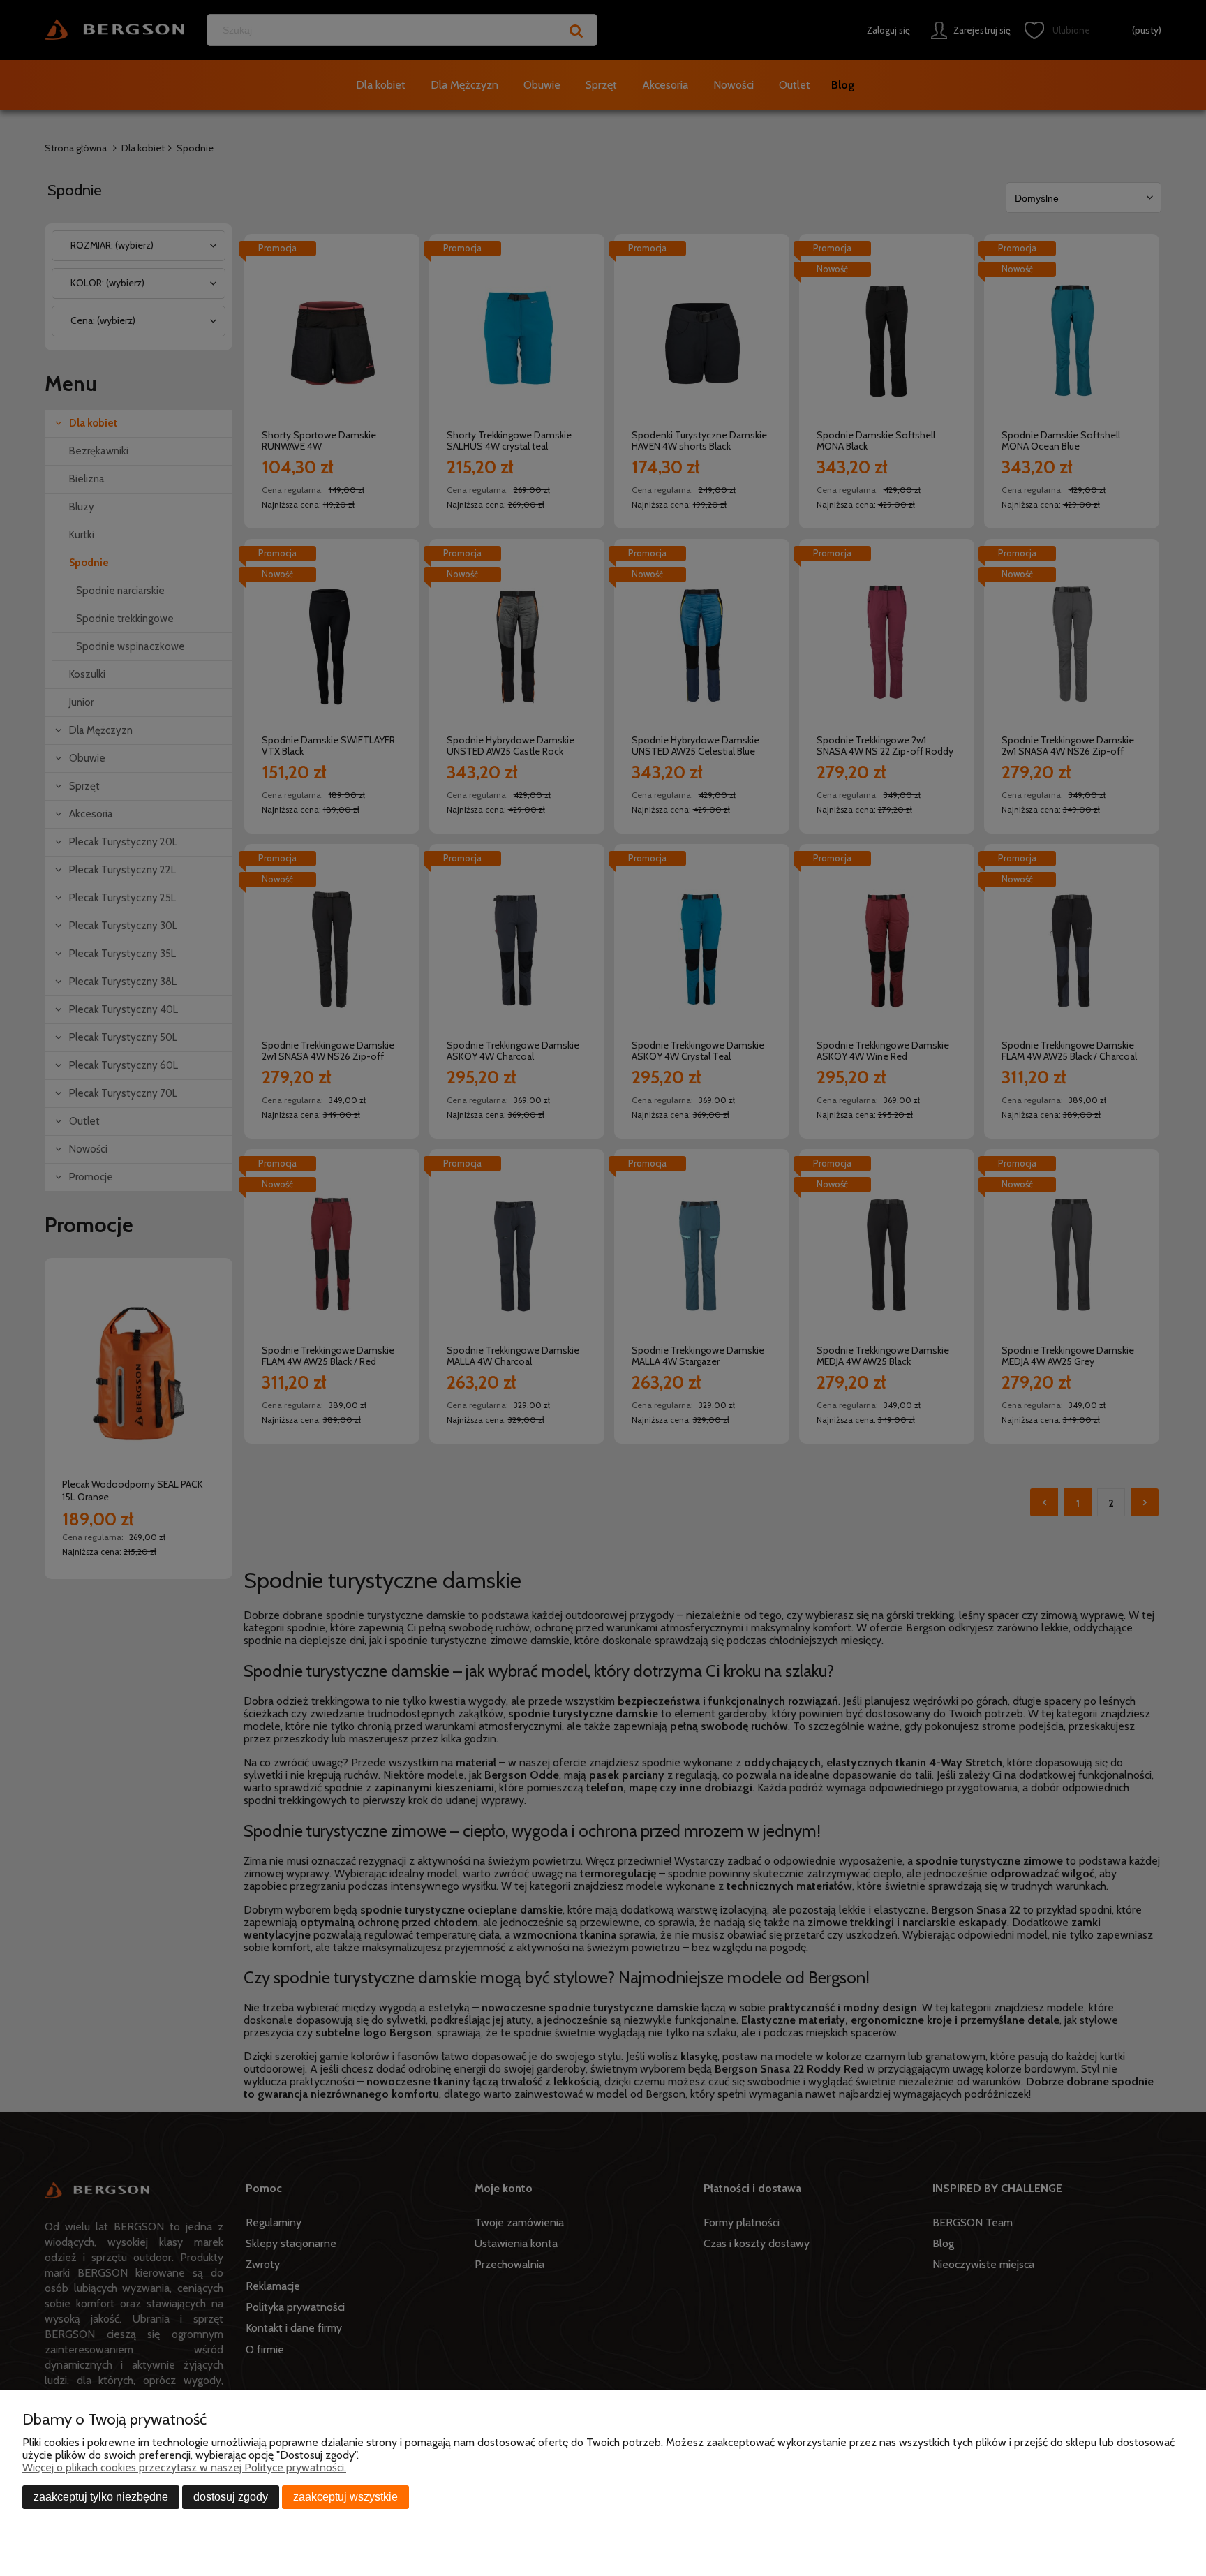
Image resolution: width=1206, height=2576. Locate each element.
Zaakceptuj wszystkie (345, 2497)
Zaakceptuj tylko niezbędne (101, 2497)
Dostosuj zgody (231, 2497)
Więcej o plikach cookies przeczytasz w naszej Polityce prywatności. (184, 2467)
